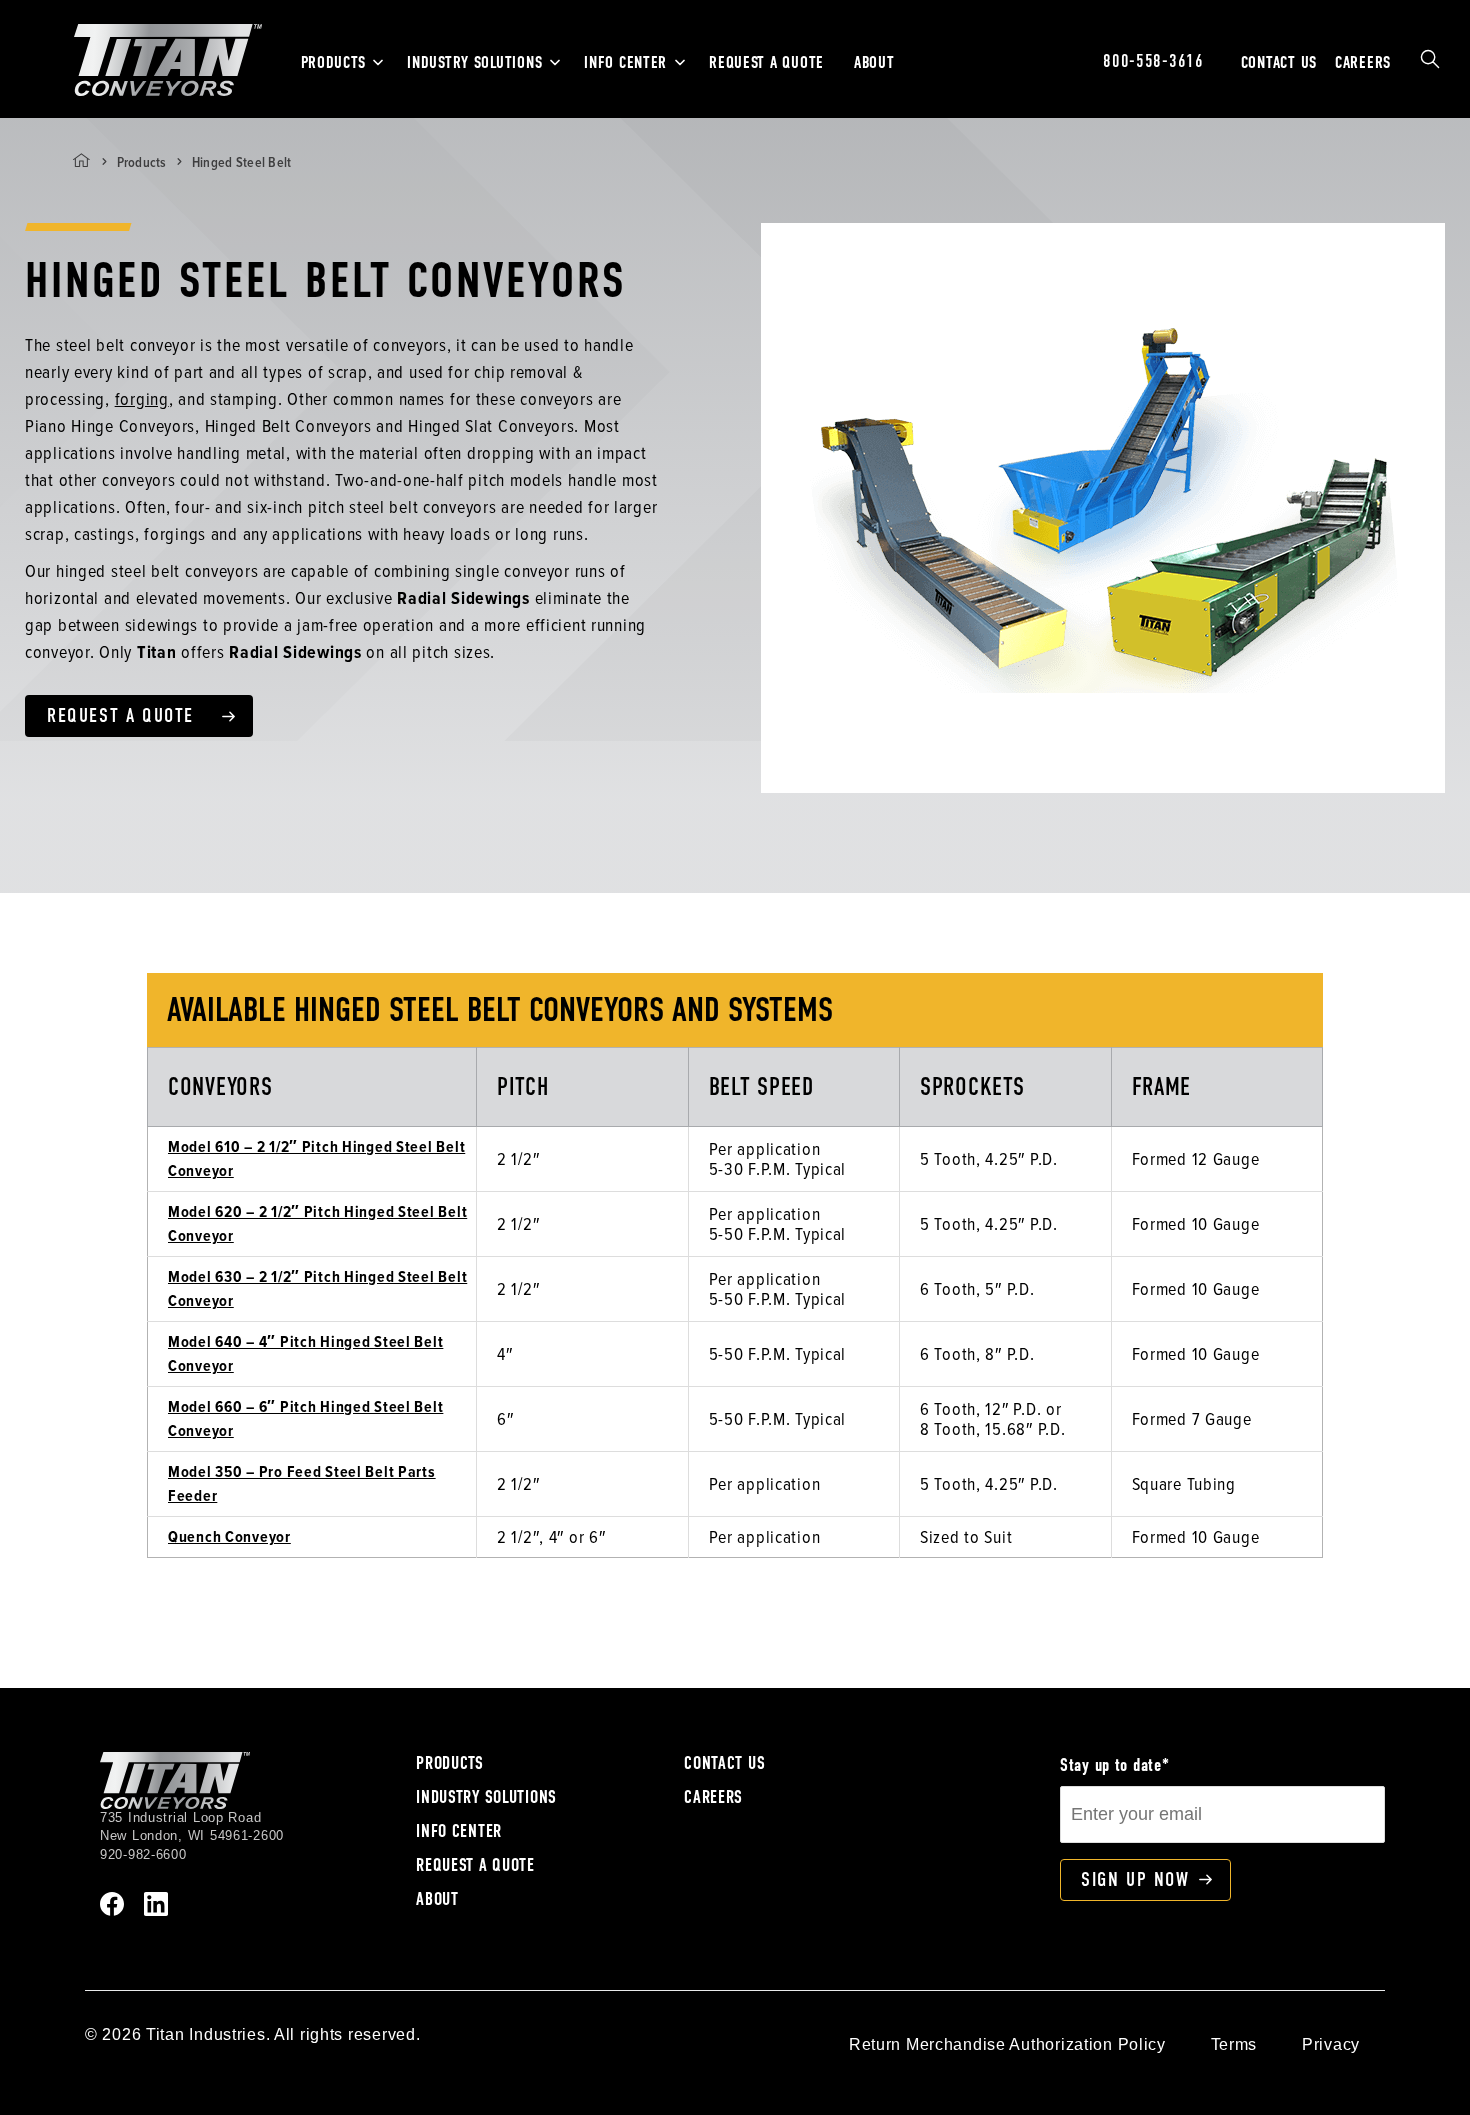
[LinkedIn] (156, 1902)
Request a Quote (120, 715)
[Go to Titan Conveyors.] (81, 161)
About (874, 62)
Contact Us (1279, 62)
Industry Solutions (474, 62)
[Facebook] (112, 1902)
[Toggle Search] (1430, 60)
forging (142, 398)
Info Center (625, 62)
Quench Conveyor (229, 1536)
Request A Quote (766, 62)
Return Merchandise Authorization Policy (1007, 2044)
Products (333, 62)
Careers (1363, 62)
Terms (1234, 2044)
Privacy (1331, 2044)
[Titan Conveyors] (168, 59)
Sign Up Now (1135, 1879)
